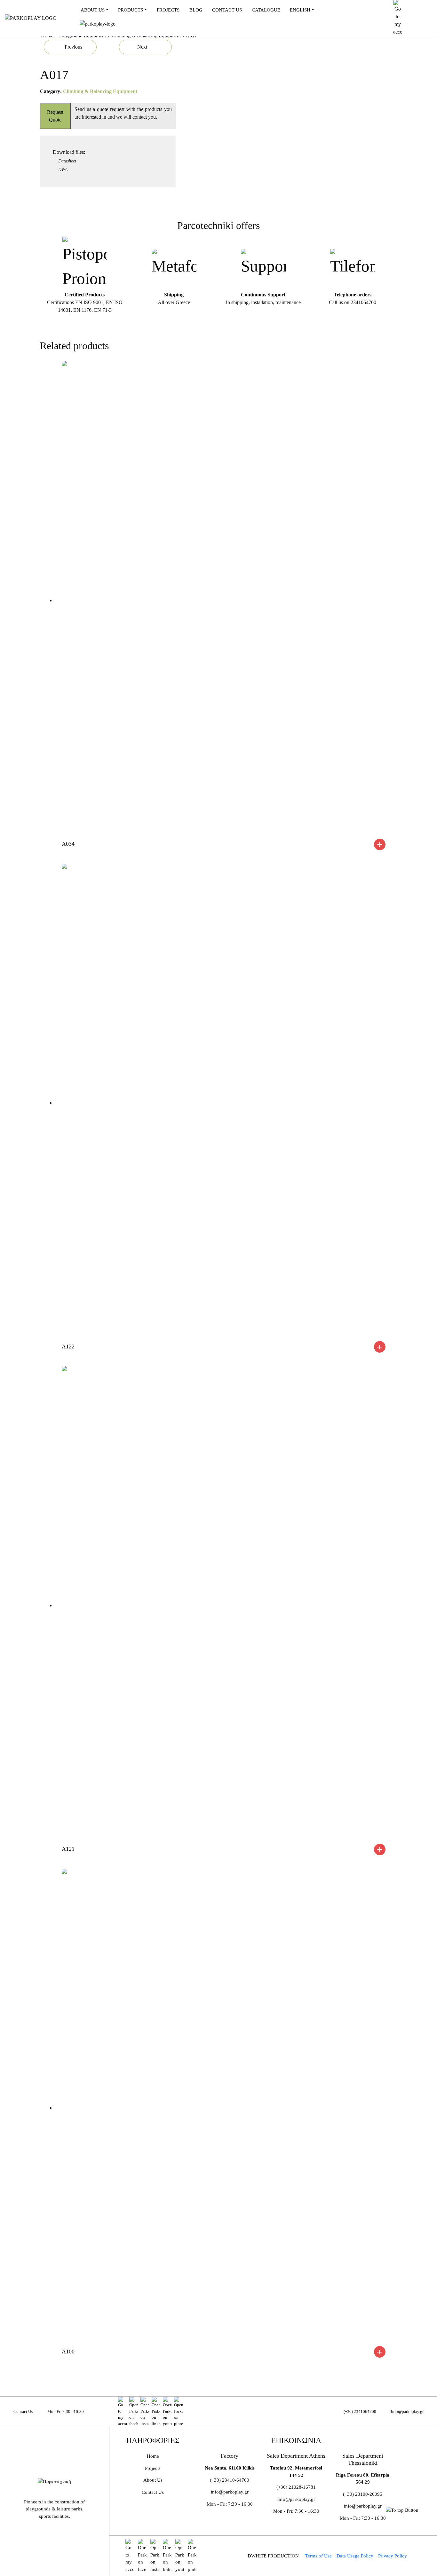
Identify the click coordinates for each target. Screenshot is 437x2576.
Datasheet (67, 161)
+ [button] (380, 844)
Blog (196, 10)
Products (131, 10)
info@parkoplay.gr (407, 2412)
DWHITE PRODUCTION (273, 2556)
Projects (168, 10)
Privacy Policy (393, 2556)
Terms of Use (318, 2556)
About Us (93, 10)
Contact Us (227, 10)
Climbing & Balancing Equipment (100, 91)
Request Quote (55, 116)
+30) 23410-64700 (230, 2480)
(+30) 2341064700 (360, 2412)
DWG (63, 169)
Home (153, 2456)
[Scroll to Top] (402, 2510)
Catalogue (266, 10)
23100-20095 (369, 2494)
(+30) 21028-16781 (296, 2487)
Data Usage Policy (355, 2556)
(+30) (349, 2494)
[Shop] (122, 2412)
